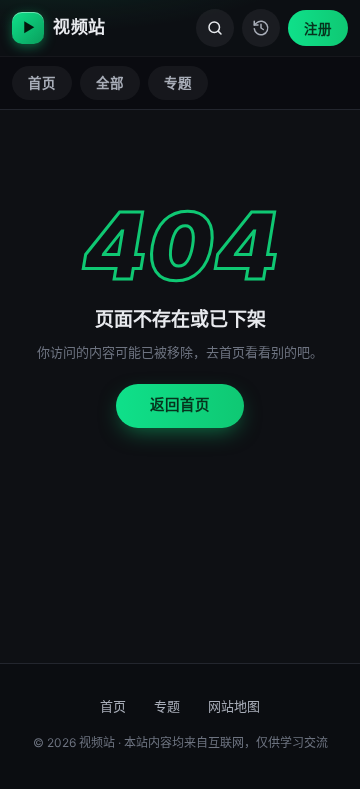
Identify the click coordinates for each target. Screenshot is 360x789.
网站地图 (234, 706)
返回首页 (180, 405)
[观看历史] (261, 28)
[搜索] (215, 28)
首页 (42, 83)
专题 (178, 83)
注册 (318, 29)
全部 (110, 83)
